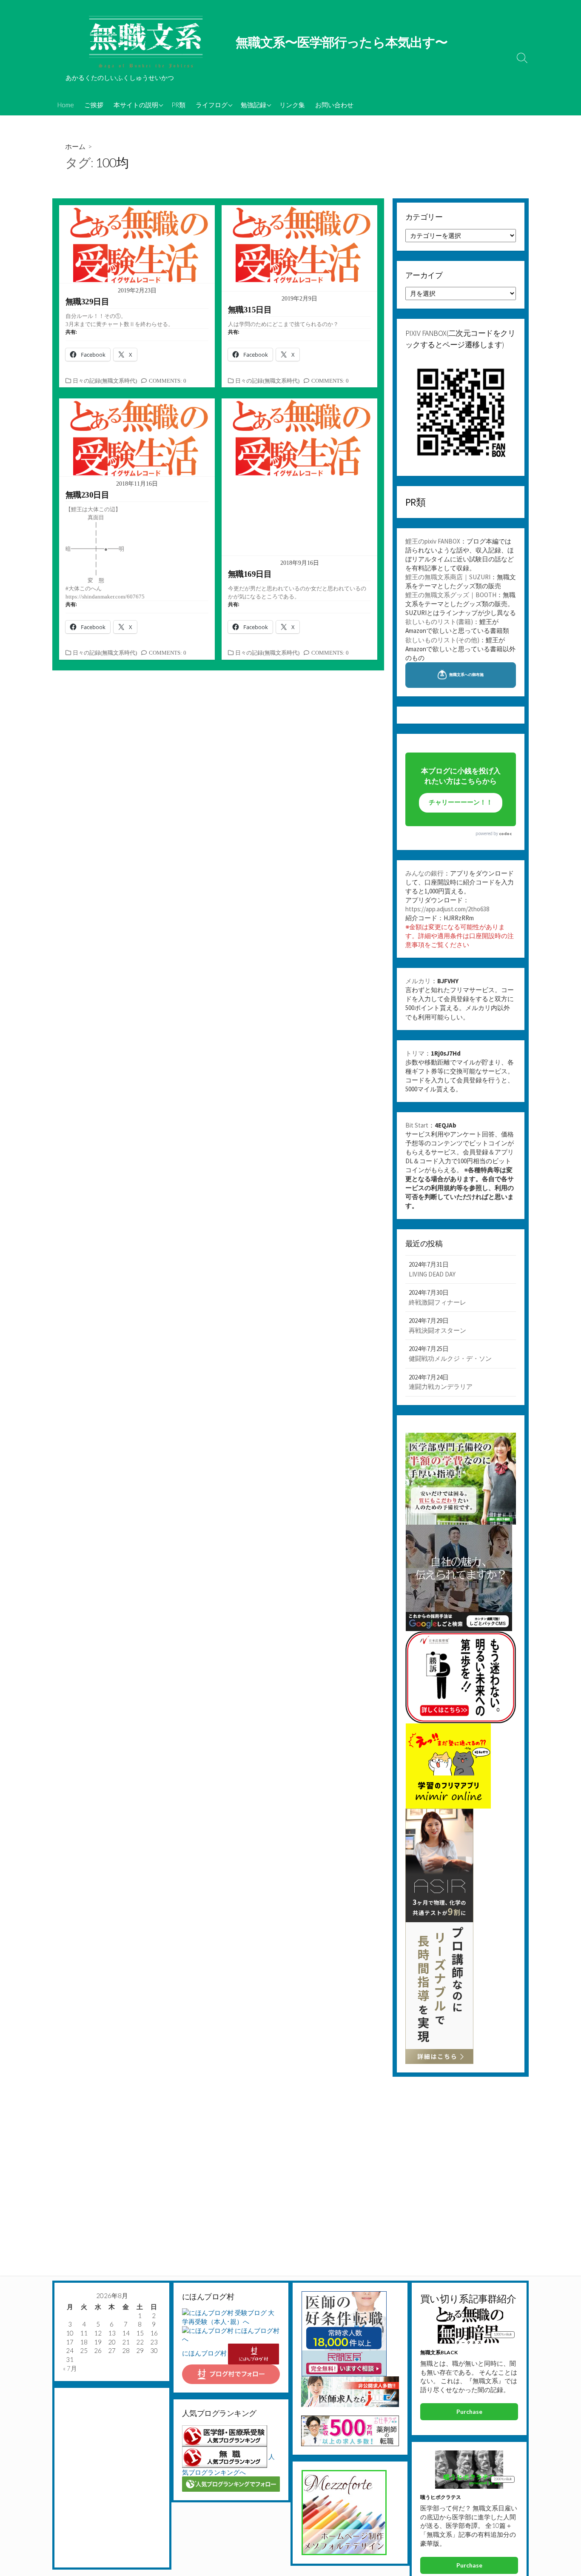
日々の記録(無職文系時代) (105, 381)
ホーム (75, 146)
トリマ (415, 1053)
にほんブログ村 (204, 2353)
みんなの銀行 (424, 873)
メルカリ (418, 981)
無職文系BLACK (439, 2352)
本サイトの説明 (136, 105)
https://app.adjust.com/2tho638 (447, 909)
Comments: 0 (168, 381)
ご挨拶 (94, 105)
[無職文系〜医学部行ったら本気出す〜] (146, 43)
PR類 (178, 105)
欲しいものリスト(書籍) (439, 622)
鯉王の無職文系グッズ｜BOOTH (451, 595)
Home (66, 105)
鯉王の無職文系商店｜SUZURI (448, 577)
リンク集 (292, 105)
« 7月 (70, 2368)
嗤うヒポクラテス (441, 2497)
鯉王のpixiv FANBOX (433, 541)
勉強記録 (253, 105)
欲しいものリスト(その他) (442, 640)
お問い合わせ (334, 105)
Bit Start (417, 1125)
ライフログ (212, 105)
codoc (505, 834)
